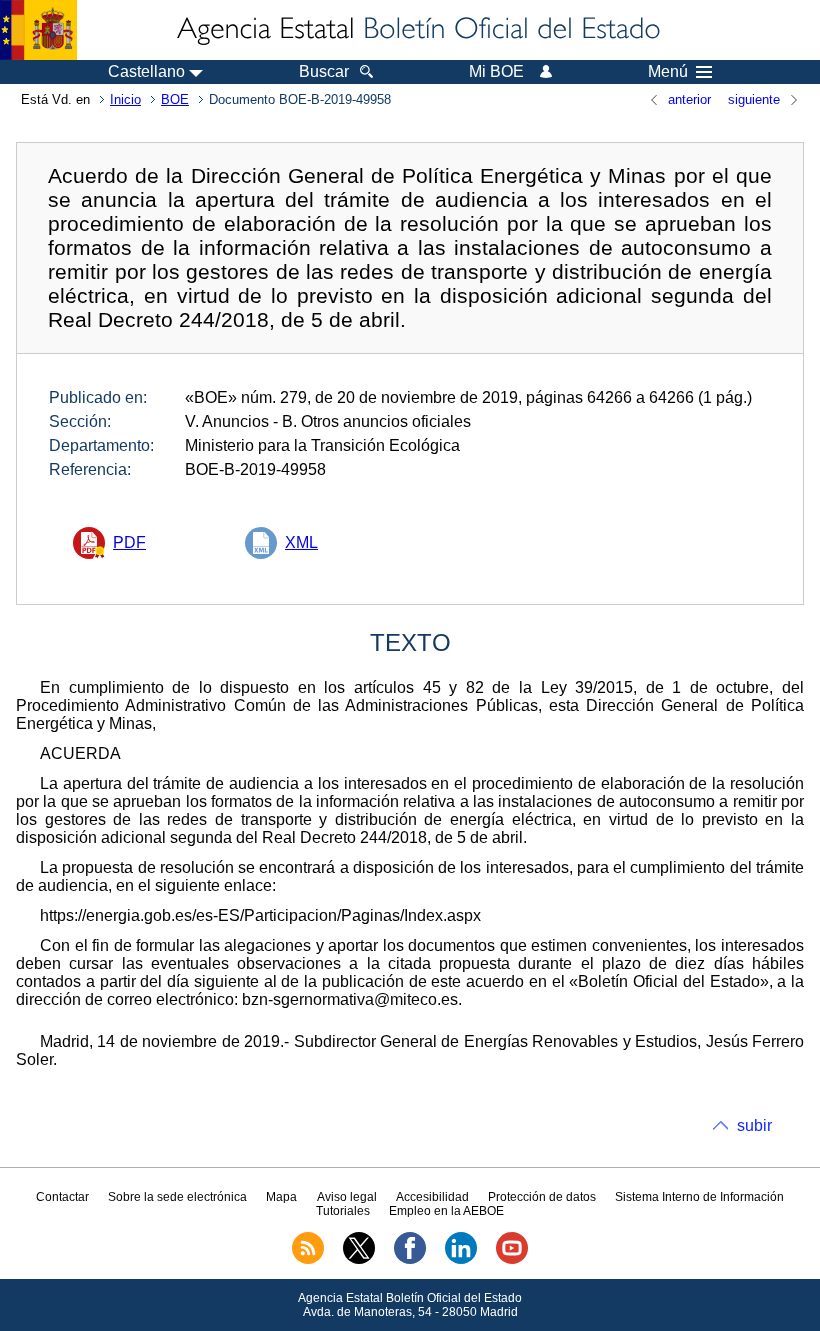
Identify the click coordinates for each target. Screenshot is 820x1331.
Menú (668, 72)
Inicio (125, 99)
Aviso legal (347, 1197)
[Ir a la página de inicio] (417, 30)
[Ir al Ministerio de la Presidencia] (38, 30)
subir (754, 1125)
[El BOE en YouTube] (512, 1260)
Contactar (62, 1197)
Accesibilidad (432, 1197)
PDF (129, 542)
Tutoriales (343, 1211)
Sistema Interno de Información (699, 1197)
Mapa (281, 1197)
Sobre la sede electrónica (177, 1197)
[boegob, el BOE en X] (359, 1260)
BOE (175, 99)
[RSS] (308, 1260)
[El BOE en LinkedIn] (461, 1260)
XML (301, 542)
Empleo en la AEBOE (446, 1211)
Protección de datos (542, 1197)
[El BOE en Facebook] (410, 1260)
